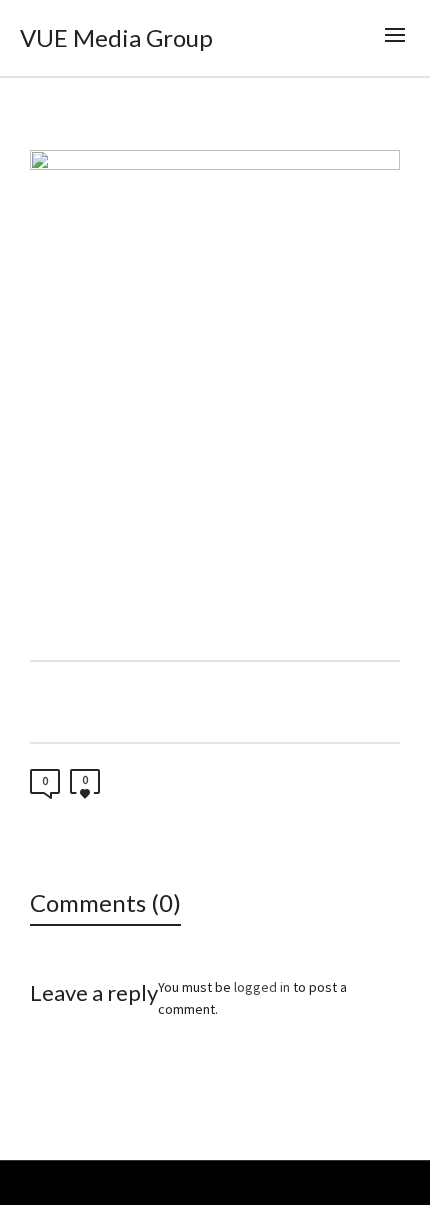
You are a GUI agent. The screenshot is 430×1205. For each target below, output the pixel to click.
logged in (262, 987)
